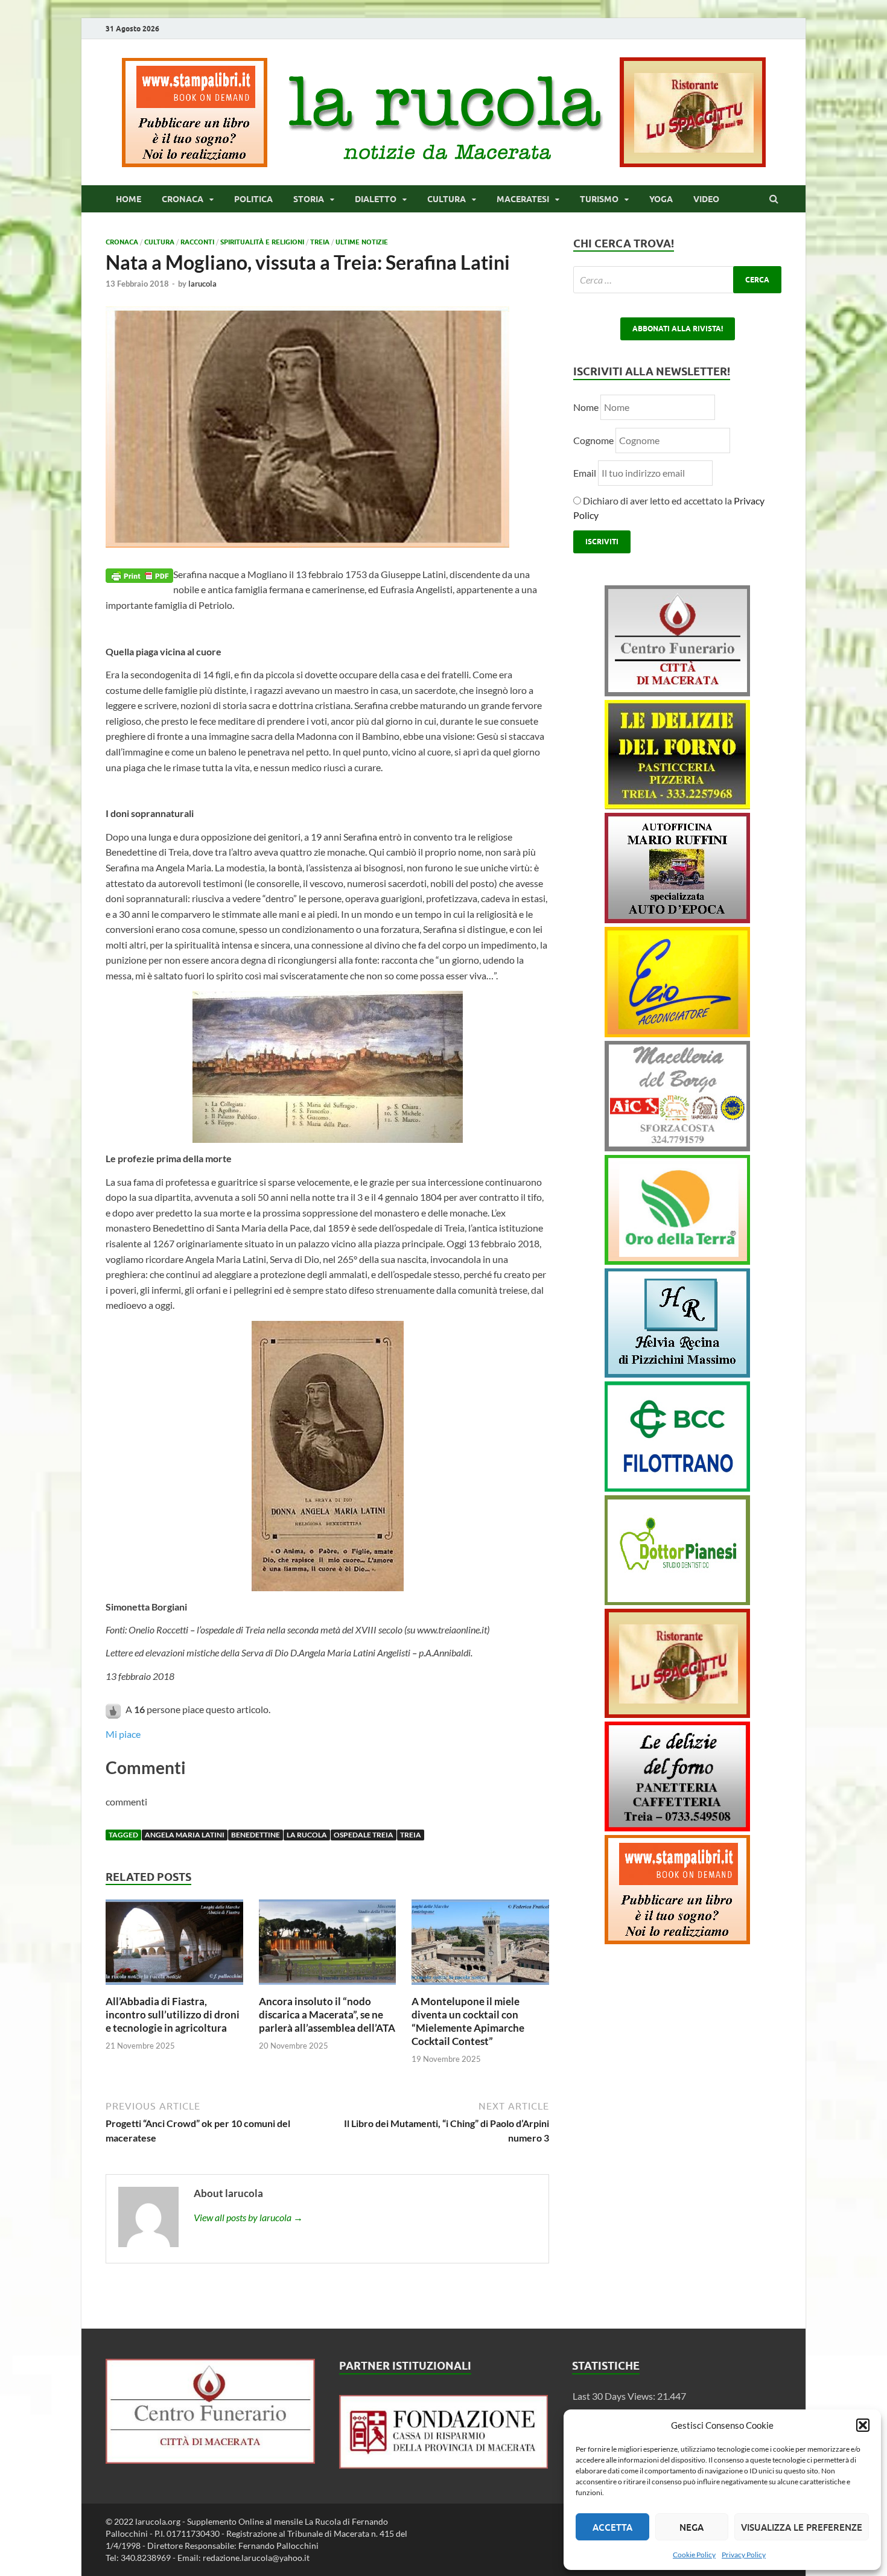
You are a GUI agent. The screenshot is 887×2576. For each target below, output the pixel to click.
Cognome (593, 440)
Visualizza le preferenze (802, 2527)
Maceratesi (523, 199)
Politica (253, 199)
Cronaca (183, 199)
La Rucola (307, 1835)
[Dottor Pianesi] (677, 1601)
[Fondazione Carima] (444, 2465)
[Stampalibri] (196, 163)
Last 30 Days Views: (615, 2396)
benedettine (256, 1835)
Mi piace (123, 1734)
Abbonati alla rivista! (678, 329)
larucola (202, 284)
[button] (863, 2425)
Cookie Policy (694, 2555)
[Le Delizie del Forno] (677, 805)
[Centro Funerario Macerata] (210, 2460)
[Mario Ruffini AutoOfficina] (677, 919)
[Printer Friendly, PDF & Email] (139, 575)
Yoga (661, 199)
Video (706, 199)
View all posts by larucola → (248, 2217)
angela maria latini (185, 1835)
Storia (309, 199)
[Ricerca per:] (677, 280)
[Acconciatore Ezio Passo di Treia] (677, 1033)
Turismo (599, 199)
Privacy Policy (744, 2555)
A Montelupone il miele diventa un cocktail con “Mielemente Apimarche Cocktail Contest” (468, 2021)
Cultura (447, 199)
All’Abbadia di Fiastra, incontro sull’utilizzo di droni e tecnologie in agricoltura (173, 2015)
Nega (691, 2527)
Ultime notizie (362, 242)
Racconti (197, 242)
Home (129, 199)
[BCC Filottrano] (677, 1488)
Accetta (612, 2527)
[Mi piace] (114, 1709)
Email (586, 473)
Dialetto (376, 199)
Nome (586, 407)
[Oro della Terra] (677, 1261)
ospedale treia (364, 1835)
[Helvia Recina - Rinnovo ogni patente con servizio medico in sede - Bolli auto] (677, 1374)
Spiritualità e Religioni (262, 242)
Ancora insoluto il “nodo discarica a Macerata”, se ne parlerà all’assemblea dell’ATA (327, 2015)
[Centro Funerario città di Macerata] (677, 692)
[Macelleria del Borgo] (677, 1147)
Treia (320, 242)
